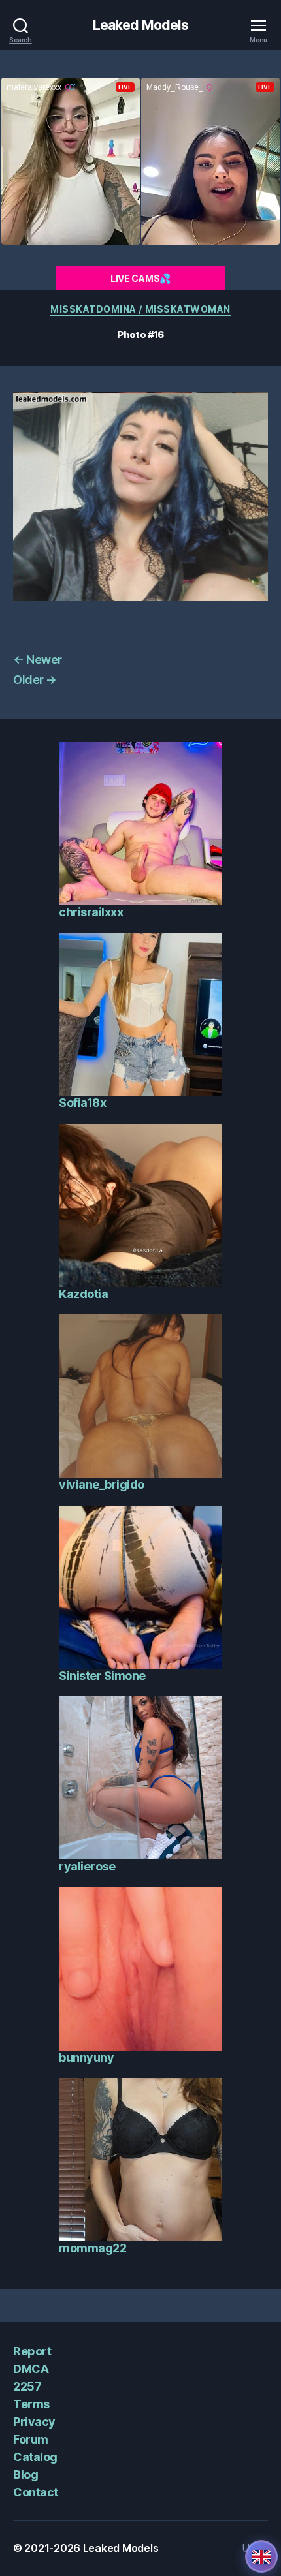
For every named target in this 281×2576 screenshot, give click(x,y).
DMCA (31, 2369)
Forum (31, 2439)
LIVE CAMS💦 (140, 278)
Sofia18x (82, 1103)
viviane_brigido (102, 1484)
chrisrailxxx (91, 912)
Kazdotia (83, 1294)
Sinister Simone (102, 1676)
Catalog (35, 2457)
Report (32, 2351)
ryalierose (87, 1866)
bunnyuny (86, 2057)
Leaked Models (141, 25)
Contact (36, 2492)
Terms (31, 2404)
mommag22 (92, 2248)
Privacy (34, 2422)
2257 (27, 2386)
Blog (25, 2475)
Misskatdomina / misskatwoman (140, 309)
